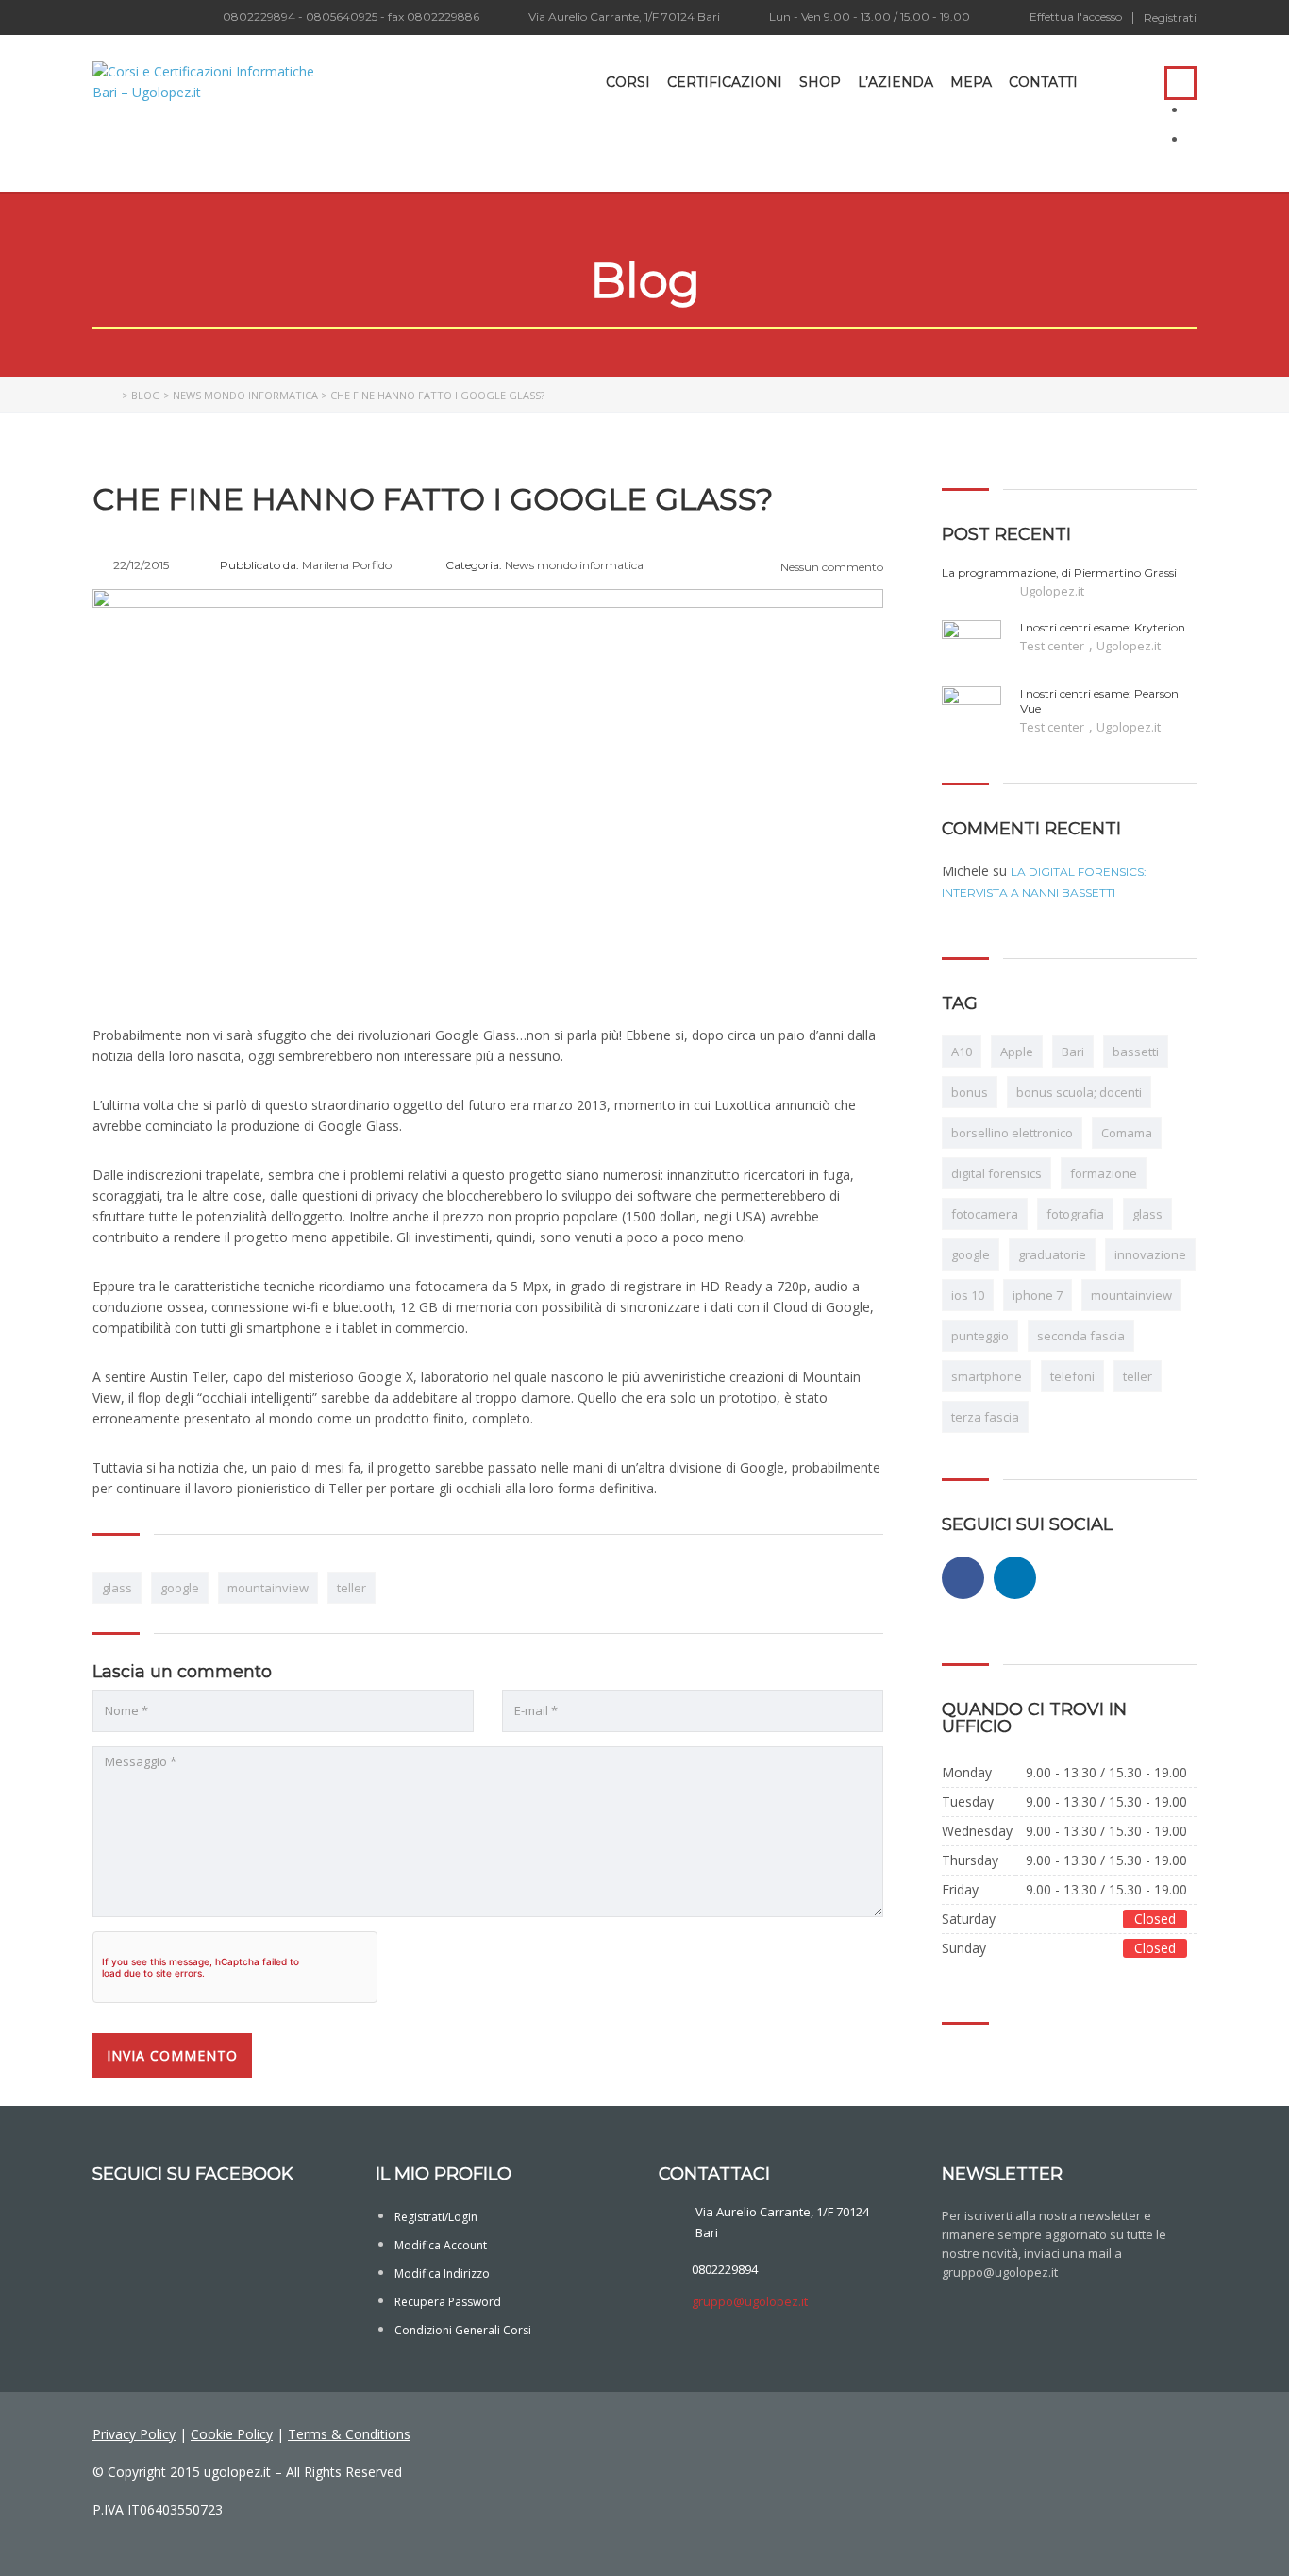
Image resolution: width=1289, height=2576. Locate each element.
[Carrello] (1131, 82)
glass (117, 1588)
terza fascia (985, 1417)
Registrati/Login (436, 2217)
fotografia (1075, 1214)
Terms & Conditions (349, 2434)
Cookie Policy (232, 2434)
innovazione (1150, 1254)
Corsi (628, 82)
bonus (970, 1092)
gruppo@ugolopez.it (750, 2301)
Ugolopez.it (1052, 591)
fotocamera (985, 1214)
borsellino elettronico (1012, 1133)
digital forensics (996, 1173)
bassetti (1136, 1052)
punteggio (980, 1336)
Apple (1017, 1052)
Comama (1127, 1133)
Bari (1073, 1052)
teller (352, 1588)
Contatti (1043, 82)
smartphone (987, 1376)
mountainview (268, 1588)
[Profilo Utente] (1101, 82)
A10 (962, 1052)
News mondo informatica (245, 395)
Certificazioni (725, 82)
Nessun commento (830, 567)
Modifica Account (441, 2245)
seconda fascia (1081, 1336)
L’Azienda (896, 82)
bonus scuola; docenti (1079, 1092)
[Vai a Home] (106, 395)
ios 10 (968, 1295)
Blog (146, 395)
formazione (1104, 1173)
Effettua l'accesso (1076, 17)
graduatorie (1052, 1254)
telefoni (1072, 1376)
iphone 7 (1038, 1295)
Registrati (1170, 18)
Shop (820, 82)
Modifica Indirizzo (442, 2273)
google (180, 1588)
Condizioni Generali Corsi (463, 2330)
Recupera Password (448, 2302)
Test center (1054, 646)
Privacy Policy (134, 2434)
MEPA (971, 82)
